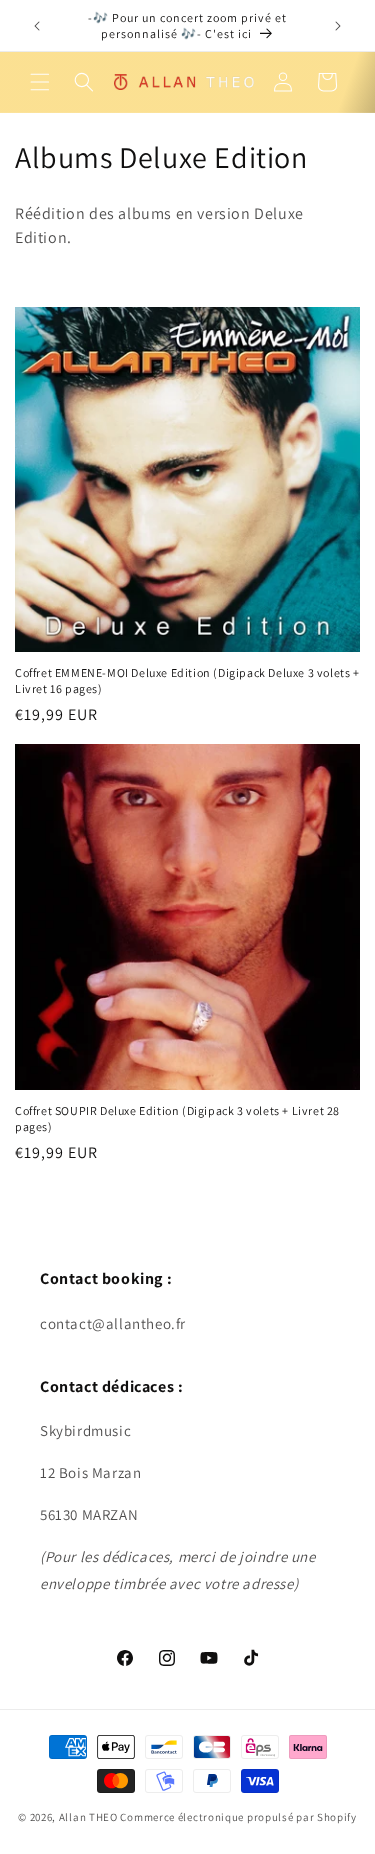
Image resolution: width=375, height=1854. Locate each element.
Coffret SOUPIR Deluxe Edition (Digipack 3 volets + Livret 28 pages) (177, 1118)
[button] (40, 82)
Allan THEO (88, 1817)
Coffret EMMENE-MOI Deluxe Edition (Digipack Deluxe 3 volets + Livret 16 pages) (187, 680)
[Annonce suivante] (338, 26)
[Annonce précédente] (37, 26)
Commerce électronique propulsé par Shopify (238, 1817)
